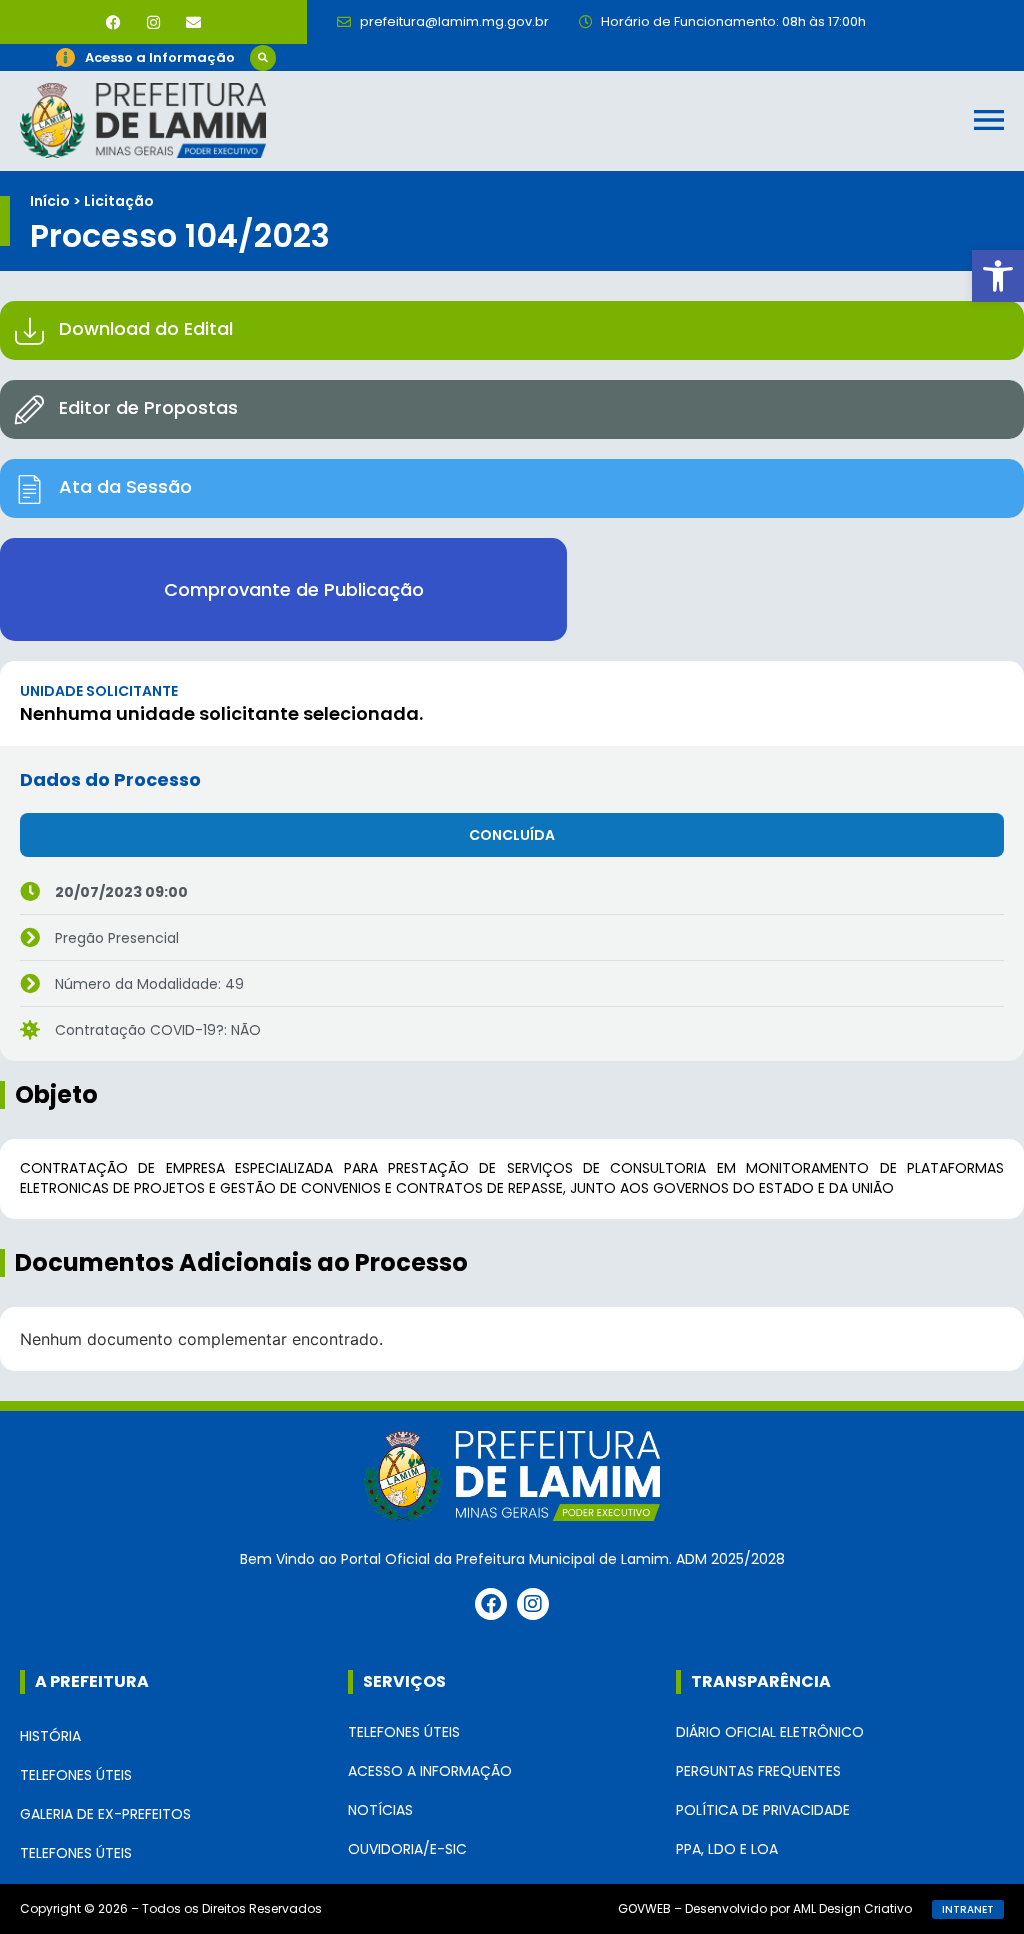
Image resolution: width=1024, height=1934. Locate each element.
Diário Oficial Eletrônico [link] (770, 1732)
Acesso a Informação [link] (430, 1771)
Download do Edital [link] (146, 328)
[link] (998, 276)
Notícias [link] (380, 1810)
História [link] (50, 1736)
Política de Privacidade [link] (763, 1810)
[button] (263, 58)
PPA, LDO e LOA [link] (727, 1849)
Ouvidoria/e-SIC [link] (407, 1849)
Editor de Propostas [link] (148, 407)
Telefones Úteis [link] (76, 1775)
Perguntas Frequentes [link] (758, 1771)
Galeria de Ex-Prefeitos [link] (105, 1814)
